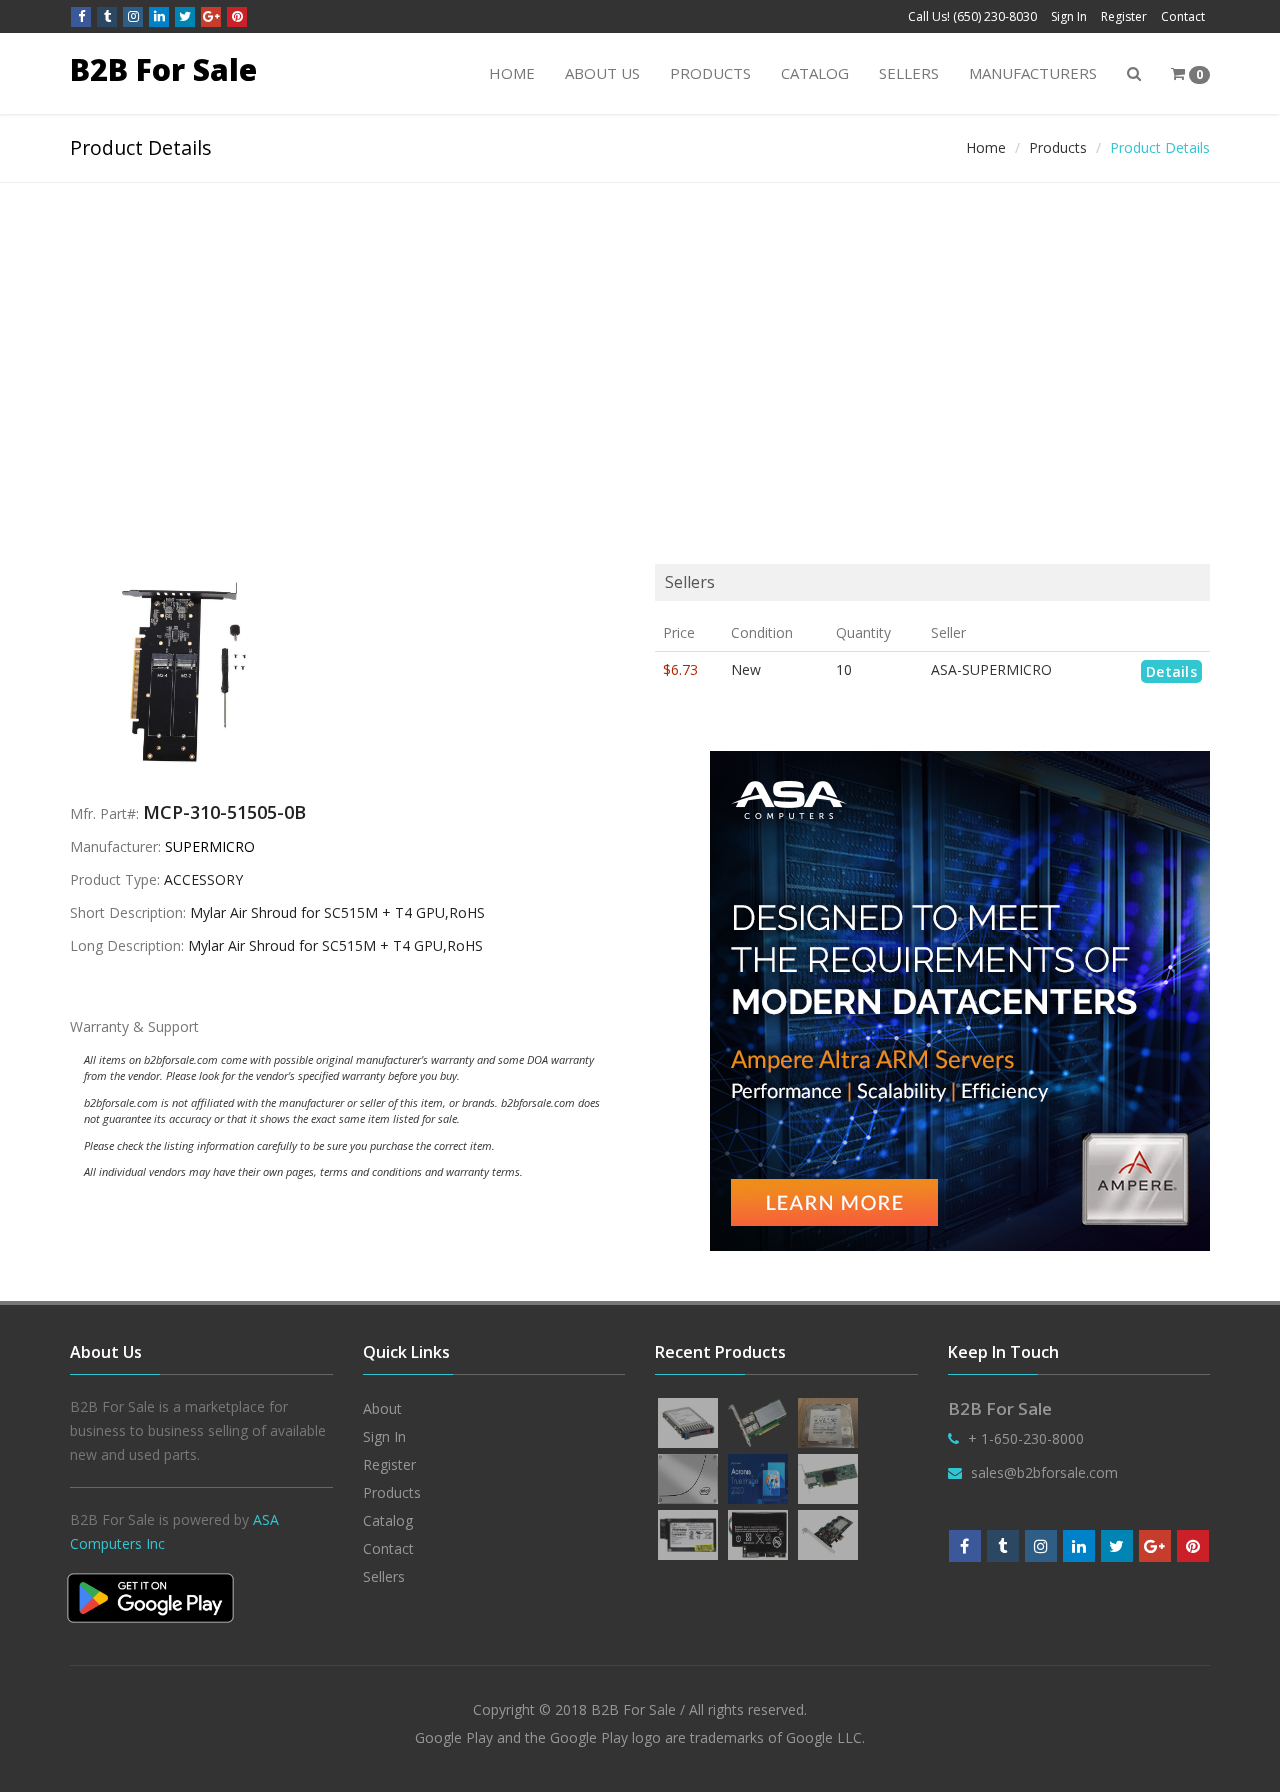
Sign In (1069, 16)
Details (1171, 671)
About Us (602, 73)
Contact (1183, 16)
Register (1124, 16)
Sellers (909, 73)
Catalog (815, 73)
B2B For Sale (163, 69)
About (382, 1408)
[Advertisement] (640, 333)
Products (710, 73)
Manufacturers (1033, 73)
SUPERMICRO (210, 846)
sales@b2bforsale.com (1044, 1472)
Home (512, 73)
